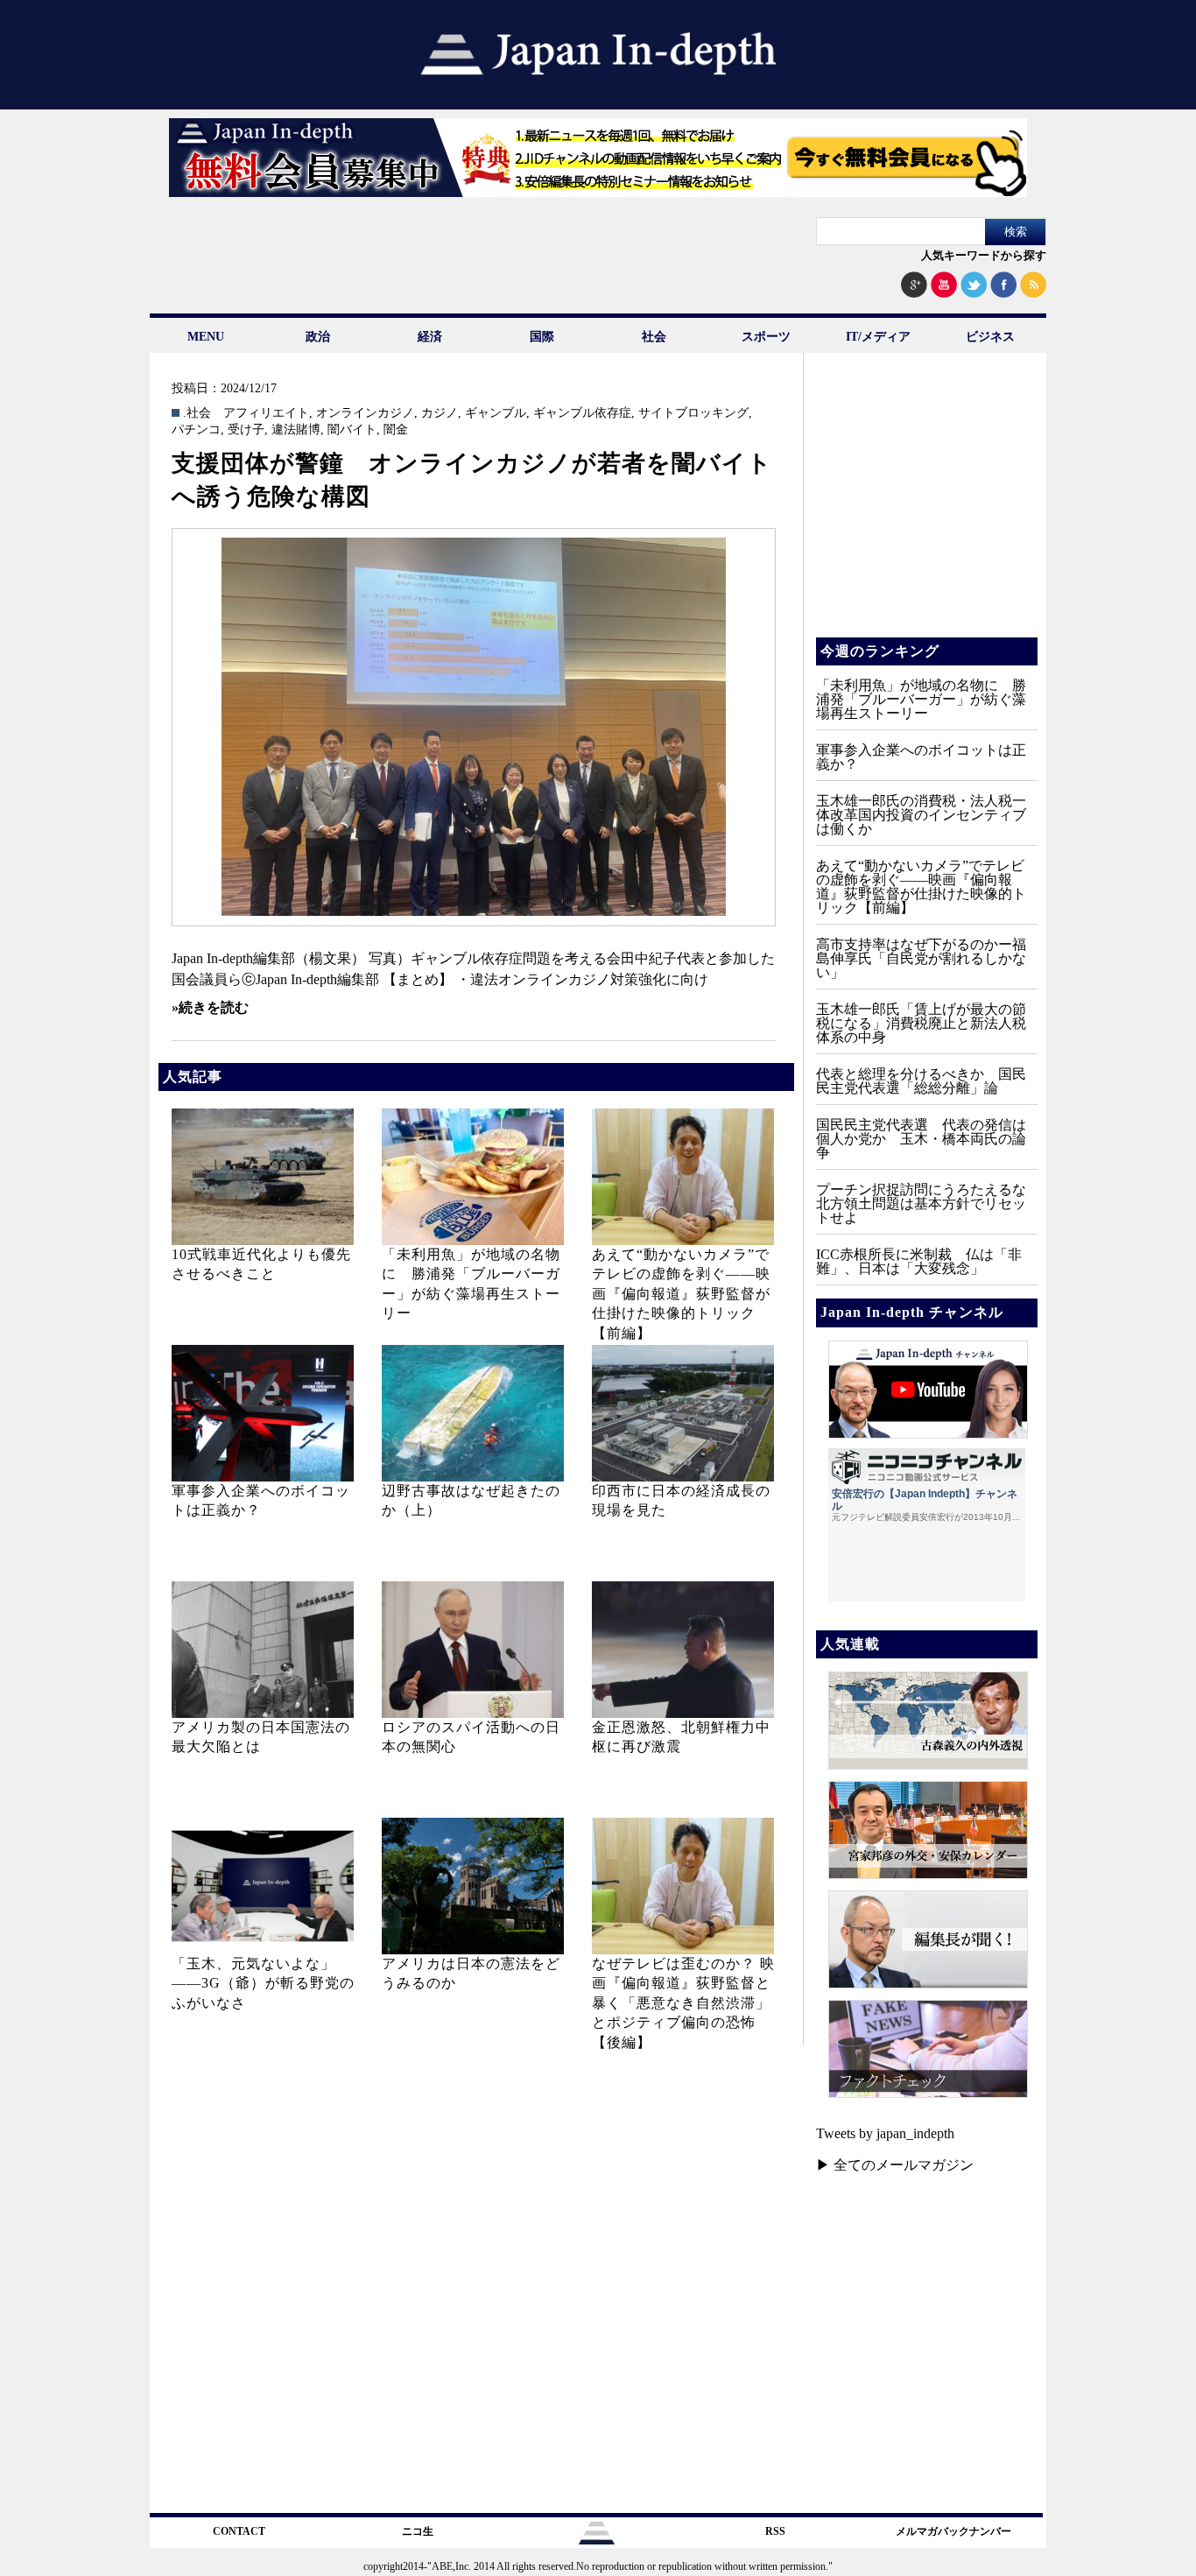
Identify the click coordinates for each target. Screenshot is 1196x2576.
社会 (654, 337)
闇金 (396, 430)
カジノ (440, 413)
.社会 (197, 413)
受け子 (246, 430)
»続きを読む (210, 1007)
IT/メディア (878, 337)
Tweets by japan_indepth (885, 2133)
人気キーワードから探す (984, 255)
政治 (318, 337)
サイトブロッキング (693, 413)
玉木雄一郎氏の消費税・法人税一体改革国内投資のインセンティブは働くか (921, 815)
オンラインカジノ (365, 413)
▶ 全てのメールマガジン (895, 2165)
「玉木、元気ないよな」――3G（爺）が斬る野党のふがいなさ (263, 1983)
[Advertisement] (925, 508)
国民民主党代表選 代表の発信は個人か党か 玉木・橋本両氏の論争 (921, 1139)
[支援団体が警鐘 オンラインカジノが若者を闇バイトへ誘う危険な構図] (474, 727)
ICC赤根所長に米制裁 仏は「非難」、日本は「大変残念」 (919, 1261)
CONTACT (239, 2531)
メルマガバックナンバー (953, 2531)
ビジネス (990, 337)
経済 (430, 337)
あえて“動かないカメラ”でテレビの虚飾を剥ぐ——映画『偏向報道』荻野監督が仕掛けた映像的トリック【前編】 (681, 1294)
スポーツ (766, 337)
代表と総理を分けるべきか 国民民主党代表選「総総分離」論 (921, 1081)
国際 (542, 337)
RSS (775, 2531)
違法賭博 (296, 430)
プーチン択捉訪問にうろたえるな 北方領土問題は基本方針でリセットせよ (928, 1204)
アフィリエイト (266, 413)
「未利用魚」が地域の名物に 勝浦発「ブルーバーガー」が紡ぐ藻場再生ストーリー (921, 699)
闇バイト (352, 430)
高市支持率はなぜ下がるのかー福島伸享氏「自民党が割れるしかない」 (921, 958)
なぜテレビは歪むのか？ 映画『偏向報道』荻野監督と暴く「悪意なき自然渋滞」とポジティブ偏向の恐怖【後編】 (683, 2003)
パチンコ (196, 430)
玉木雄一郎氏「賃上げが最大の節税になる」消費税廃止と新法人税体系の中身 (921, 1023)
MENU (206, 337)
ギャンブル (496, 413)
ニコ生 (418, 2531)
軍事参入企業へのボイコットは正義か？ (921, 757)
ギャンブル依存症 (582, 413)
